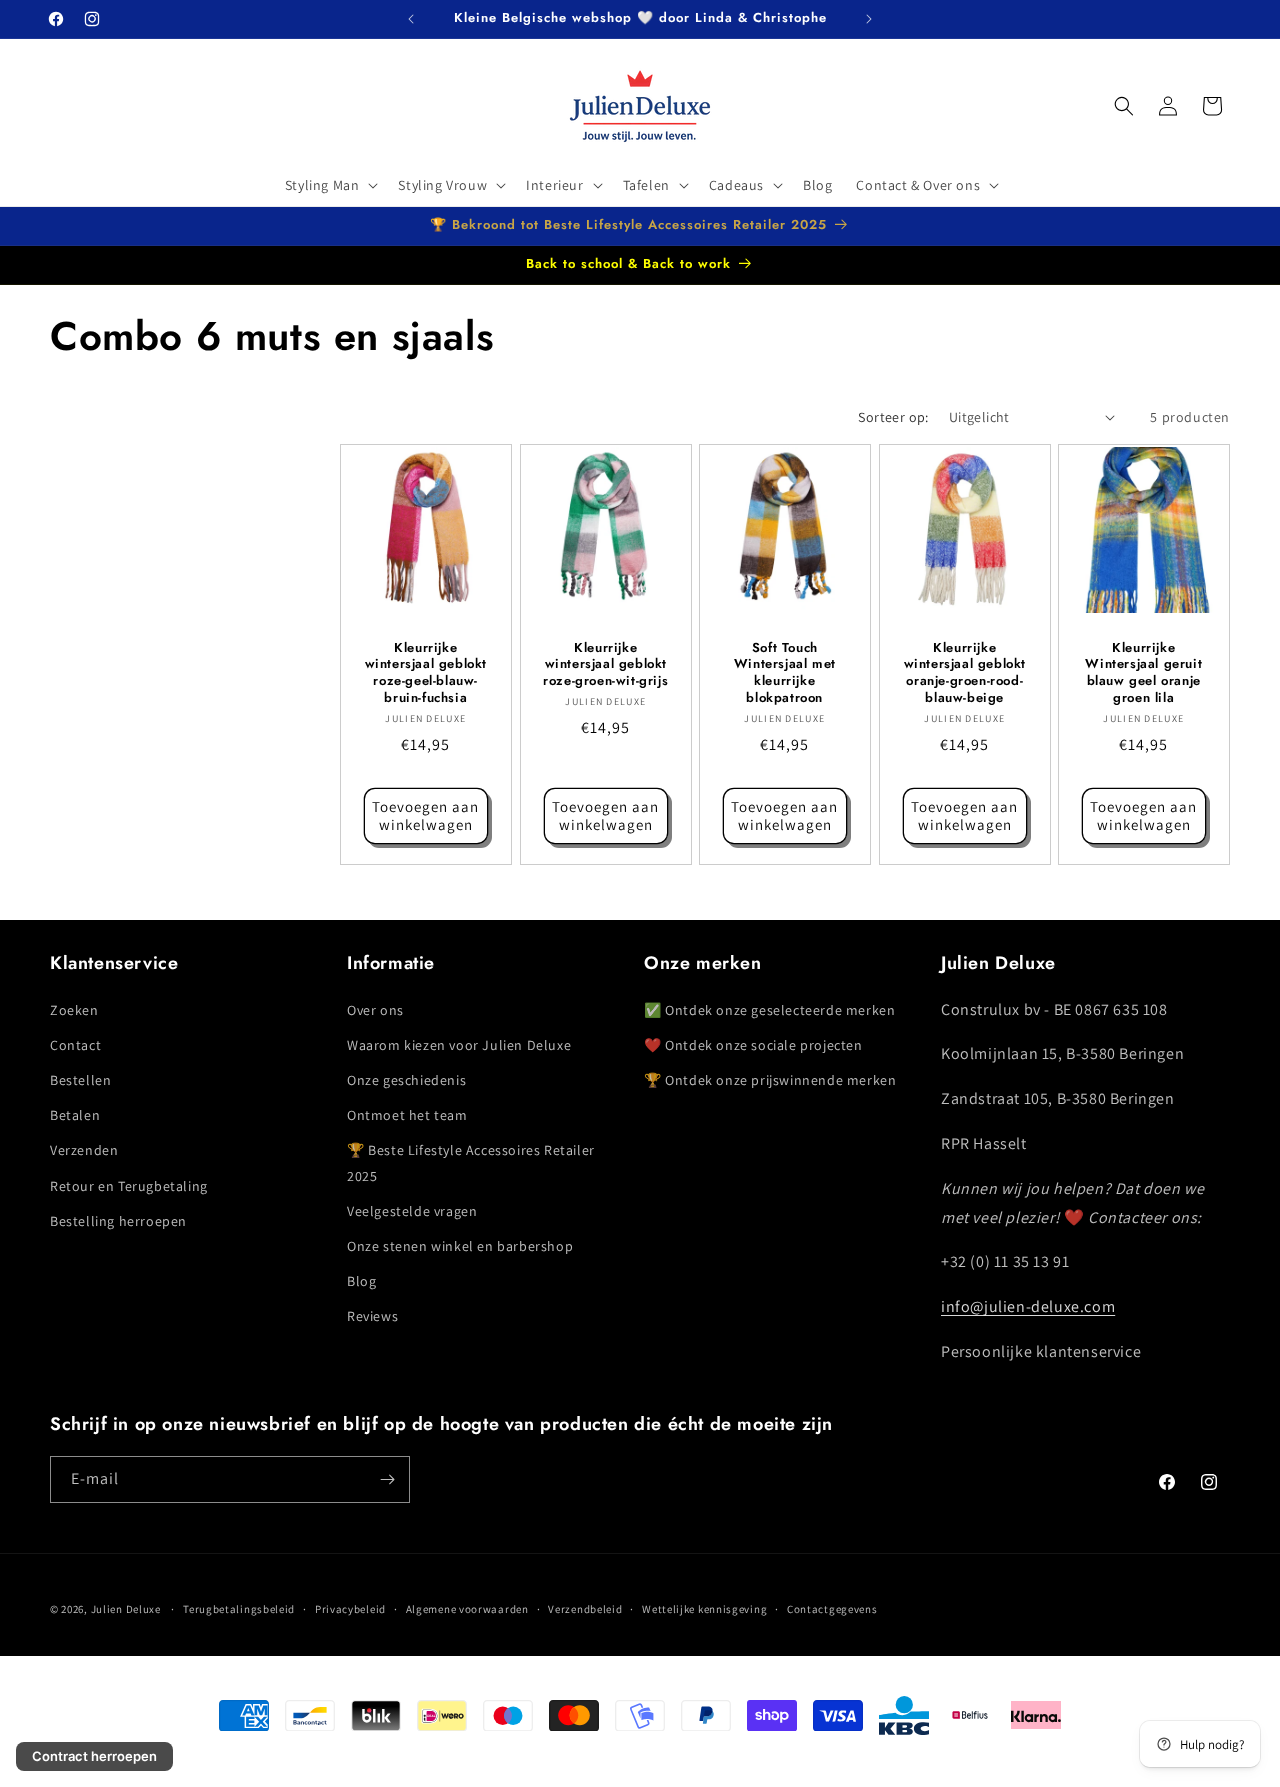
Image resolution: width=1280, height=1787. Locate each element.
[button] (330, 185)
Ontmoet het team (407, 1115)
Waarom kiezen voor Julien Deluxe (459, 1045)
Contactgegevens (832, 1609)
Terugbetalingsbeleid (239, 1609)
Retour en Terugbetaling (129, 1186)
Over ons (375, 1010)
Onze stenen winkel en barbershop (460, 1246)
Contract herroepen (94, 1756)
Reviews (372, 1317)
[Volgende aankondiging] (869, 19)
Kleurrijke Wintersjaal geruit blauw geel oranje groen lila (1144, 673)
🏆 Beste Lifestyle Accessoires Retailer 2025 (471, 1163)
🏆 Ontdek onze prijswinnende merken (770, 1080)
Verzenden (84, 1151)
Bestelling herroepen (118, 1221)
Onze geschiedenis (406, 1080)
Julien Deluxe (126, 1609)
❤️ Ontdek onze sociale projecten (753, 1045)
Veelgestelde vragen (412, 1211)
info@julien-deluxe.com (1028, 1306)
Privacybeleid (350, 1609)
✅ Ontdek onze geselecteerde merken (769, 1010)
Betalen (75, 1115)
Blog (361, 1281)
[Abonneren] (387, 1479)
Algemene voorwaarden (467, 1609)
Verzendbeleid (585, 1609)
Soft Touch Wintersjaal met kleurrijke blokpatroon (785, 673)
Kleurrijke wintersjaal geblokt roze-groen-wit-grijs (605, 664)
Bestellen (80, 1080)
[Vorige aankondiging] (411, 19)
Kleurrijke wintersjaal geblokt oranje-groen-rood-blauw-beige (964, 673)
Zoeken (74, 1010)
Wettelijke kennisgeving (704, 1609)
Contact (75, 1045)
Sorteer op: (893, 417)
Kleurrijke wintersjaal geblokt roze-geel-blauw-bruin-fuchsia (426, 673)
